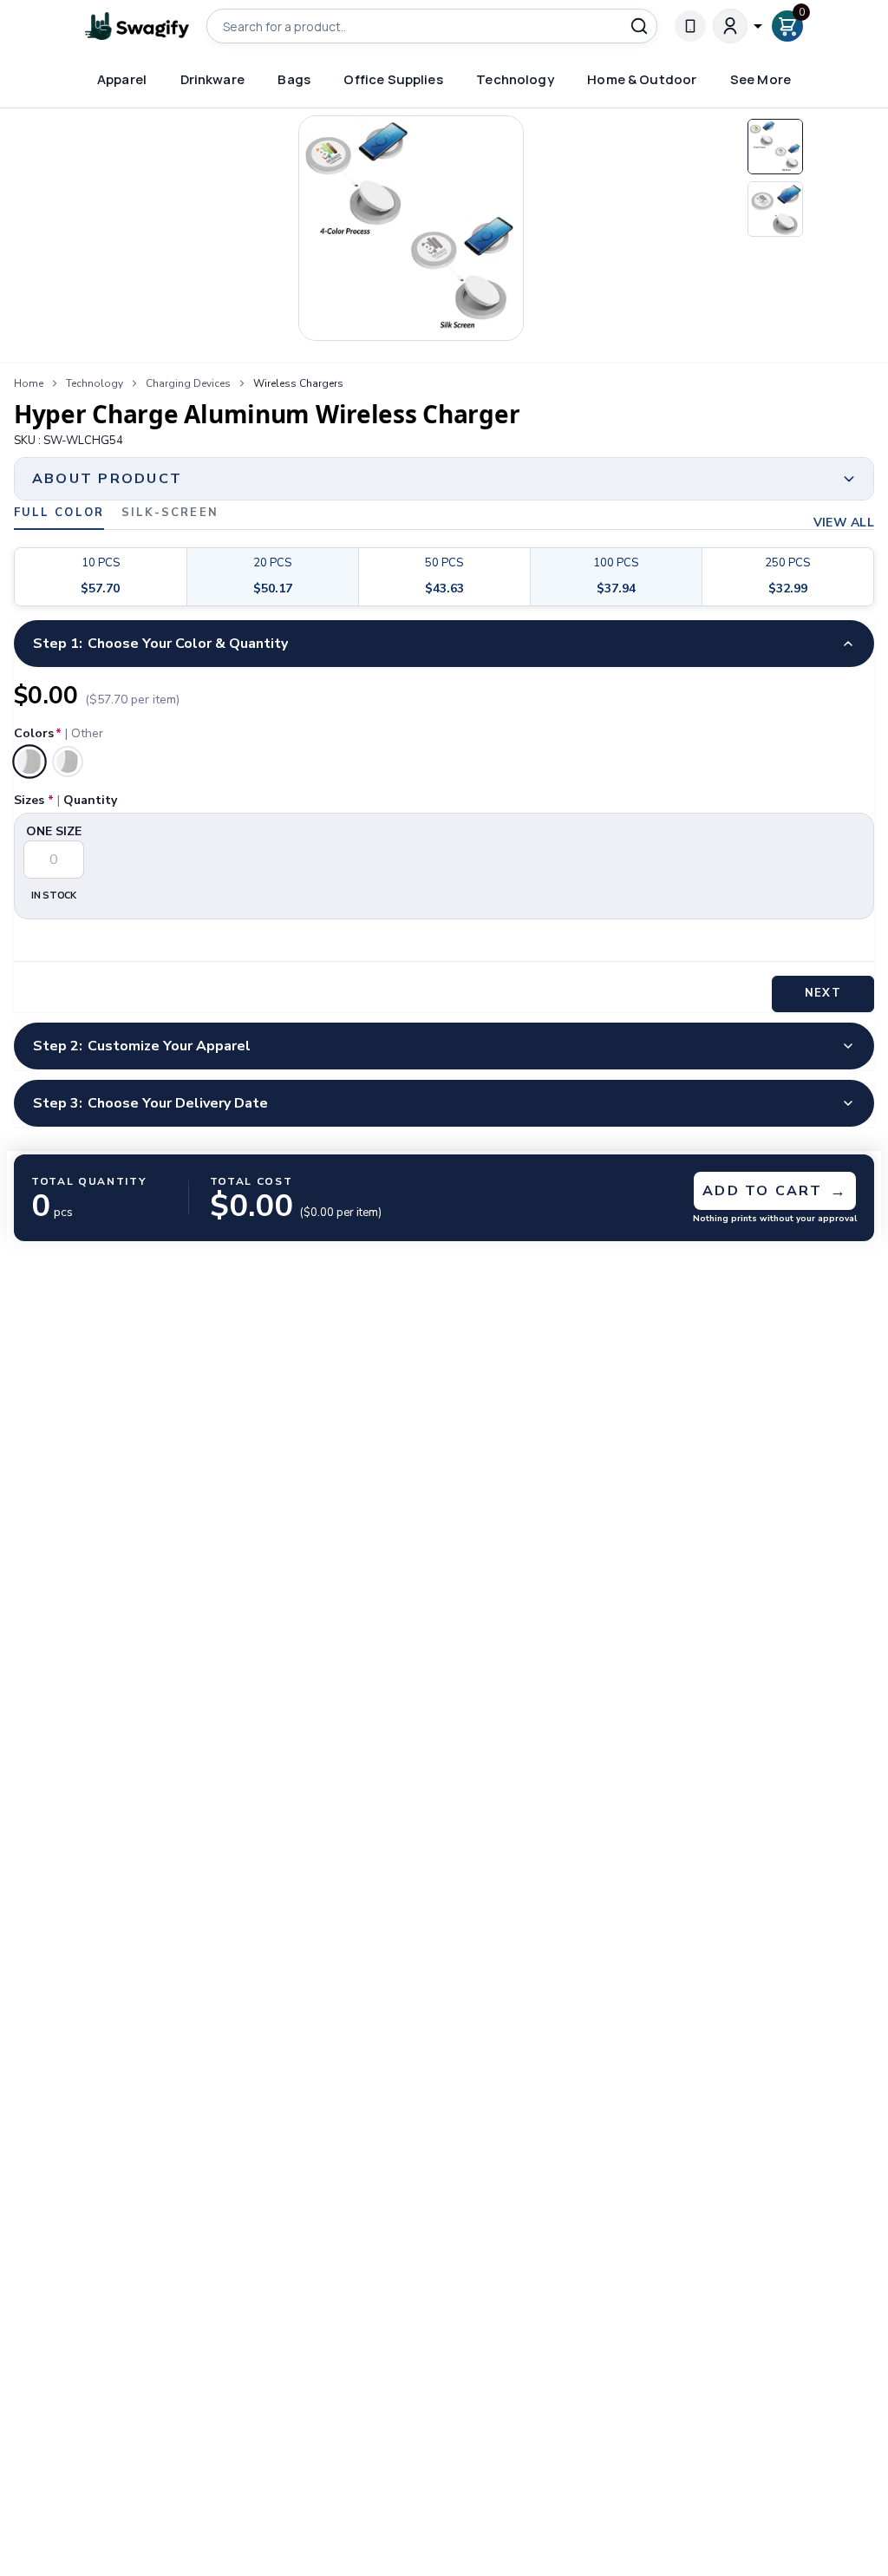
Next (823, 993)
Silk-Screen (170, 514)
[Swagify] (137, 26)
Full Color (59, 514)
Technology (95, 383)
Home (29, 383)
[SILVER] (68, 762)
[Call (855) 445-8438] (690, 26)
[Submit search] (639, 26)
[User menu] (739, 26)
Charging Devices (188, 383)
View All (844, 523)
